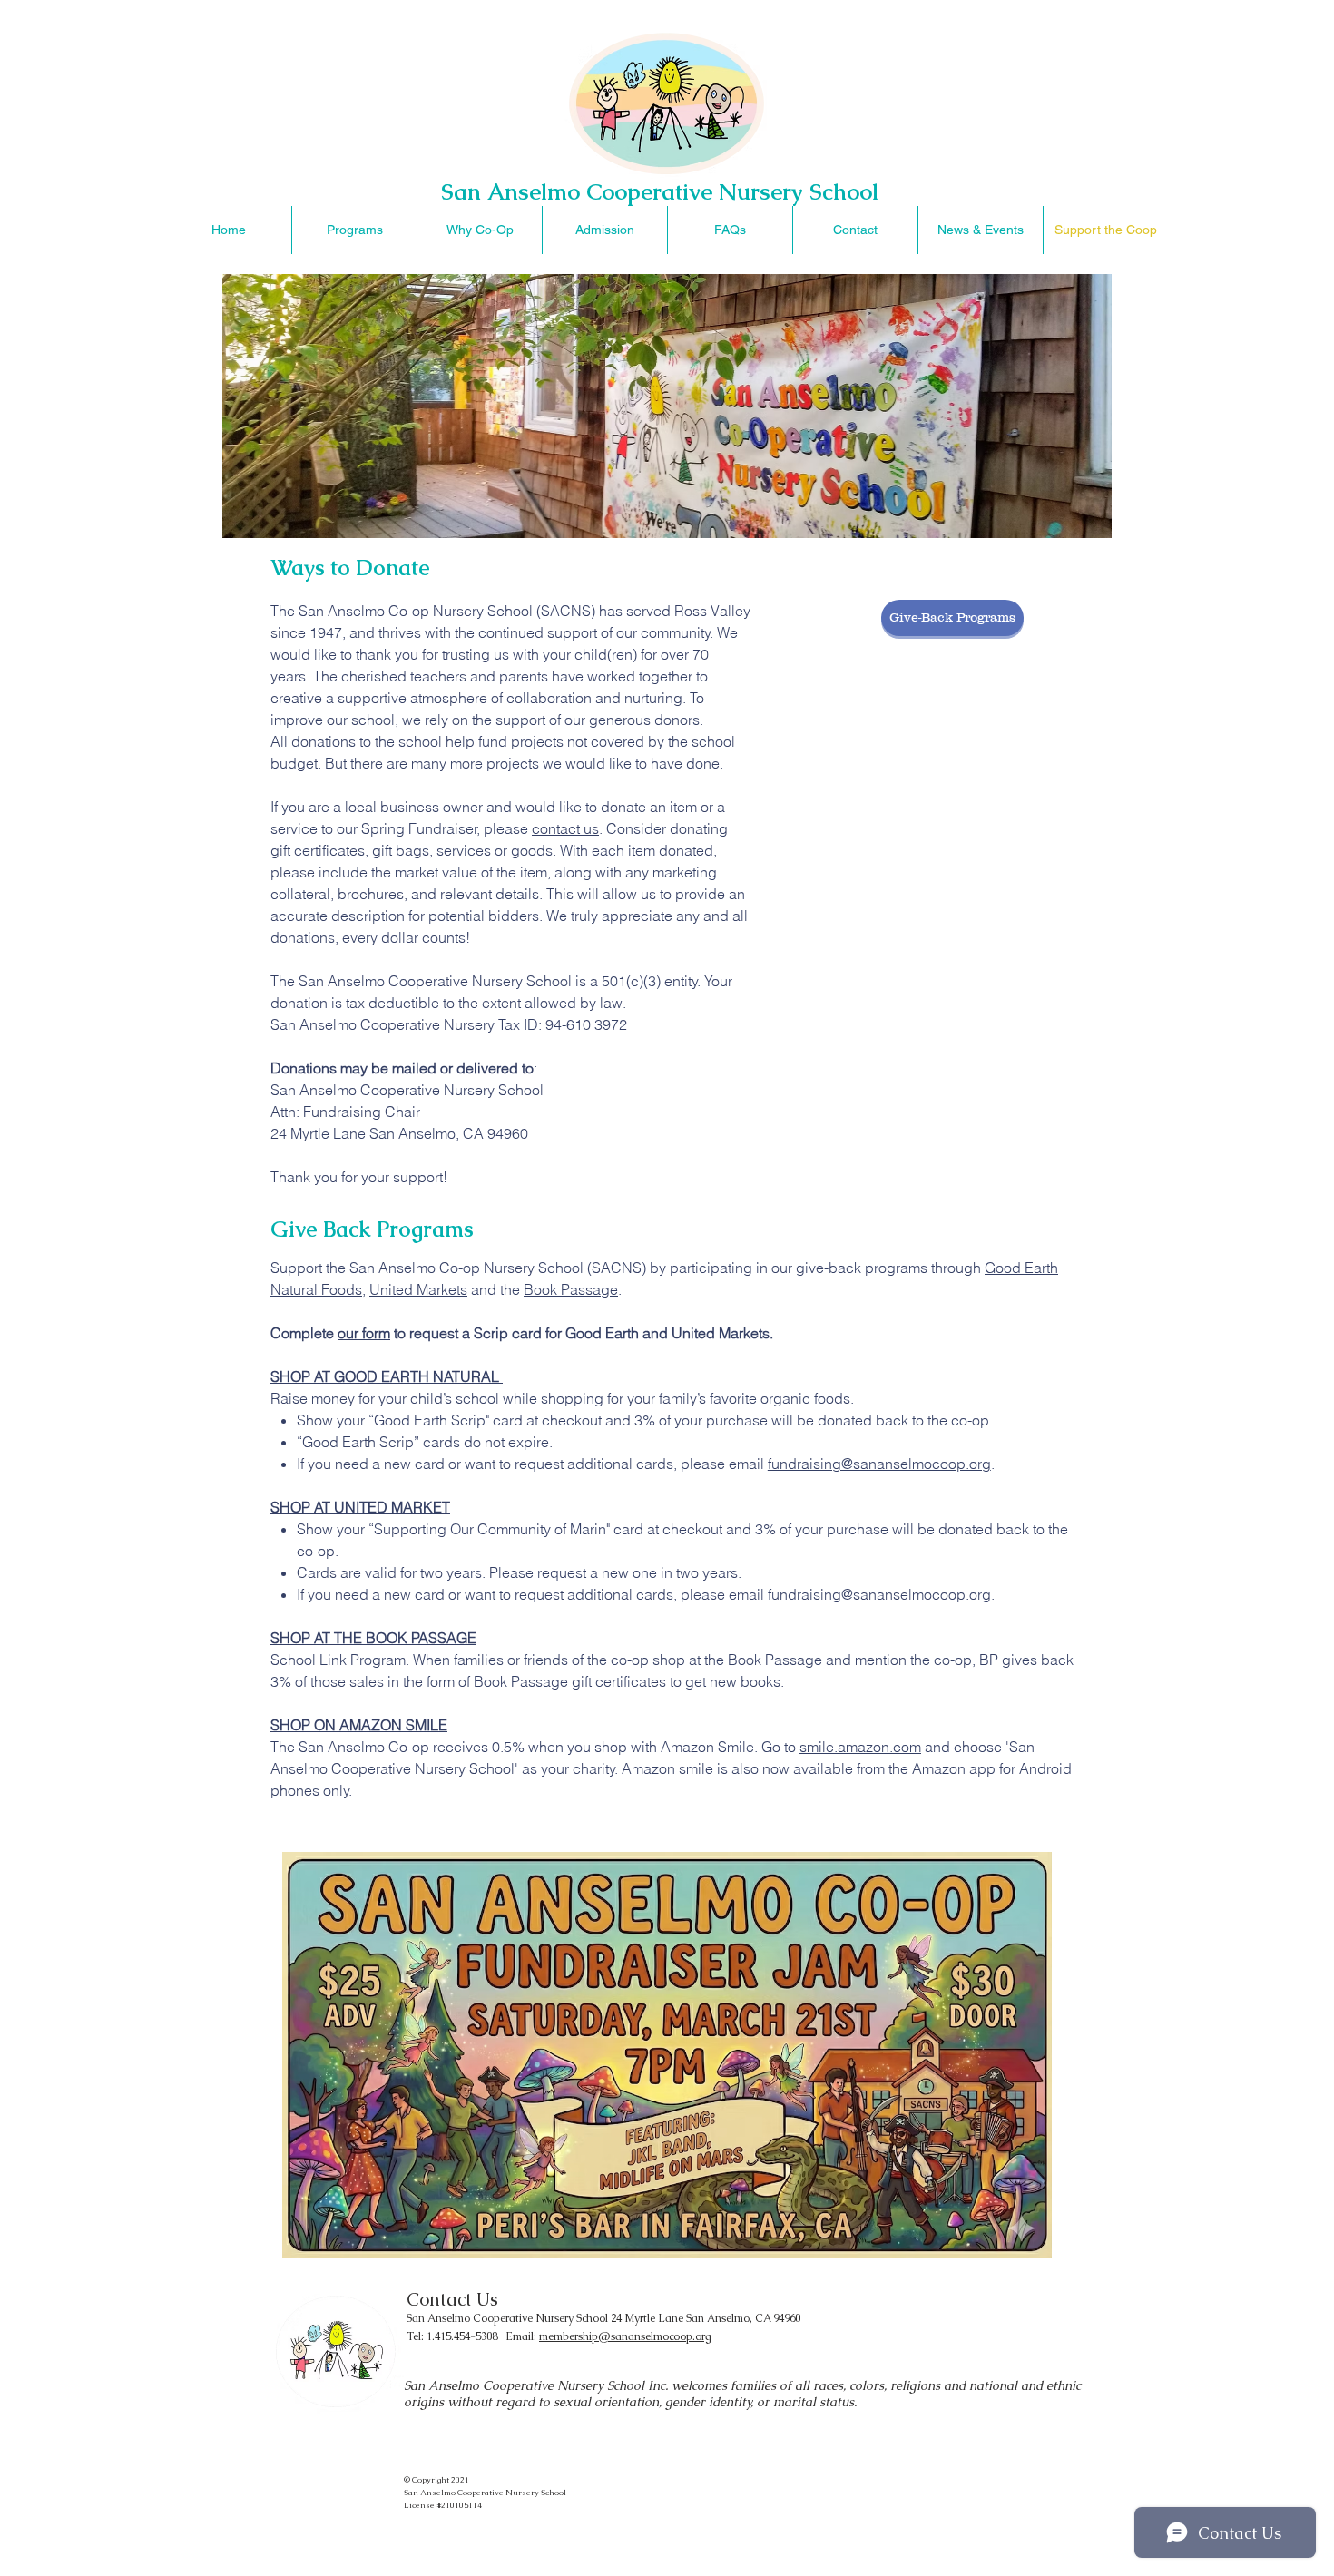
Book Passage (571, 1289)
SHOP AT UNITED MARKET (360, 1507)
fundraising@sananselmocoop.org (879, 1464)
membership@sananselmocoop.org (625, 2336)
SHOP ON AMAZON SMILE (359, 1725)
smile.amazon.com (860, 1747)
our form (364, 1333)
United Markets (418, 1289)
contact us (565, 828)
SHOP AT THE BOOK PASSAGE (373, 1638)
